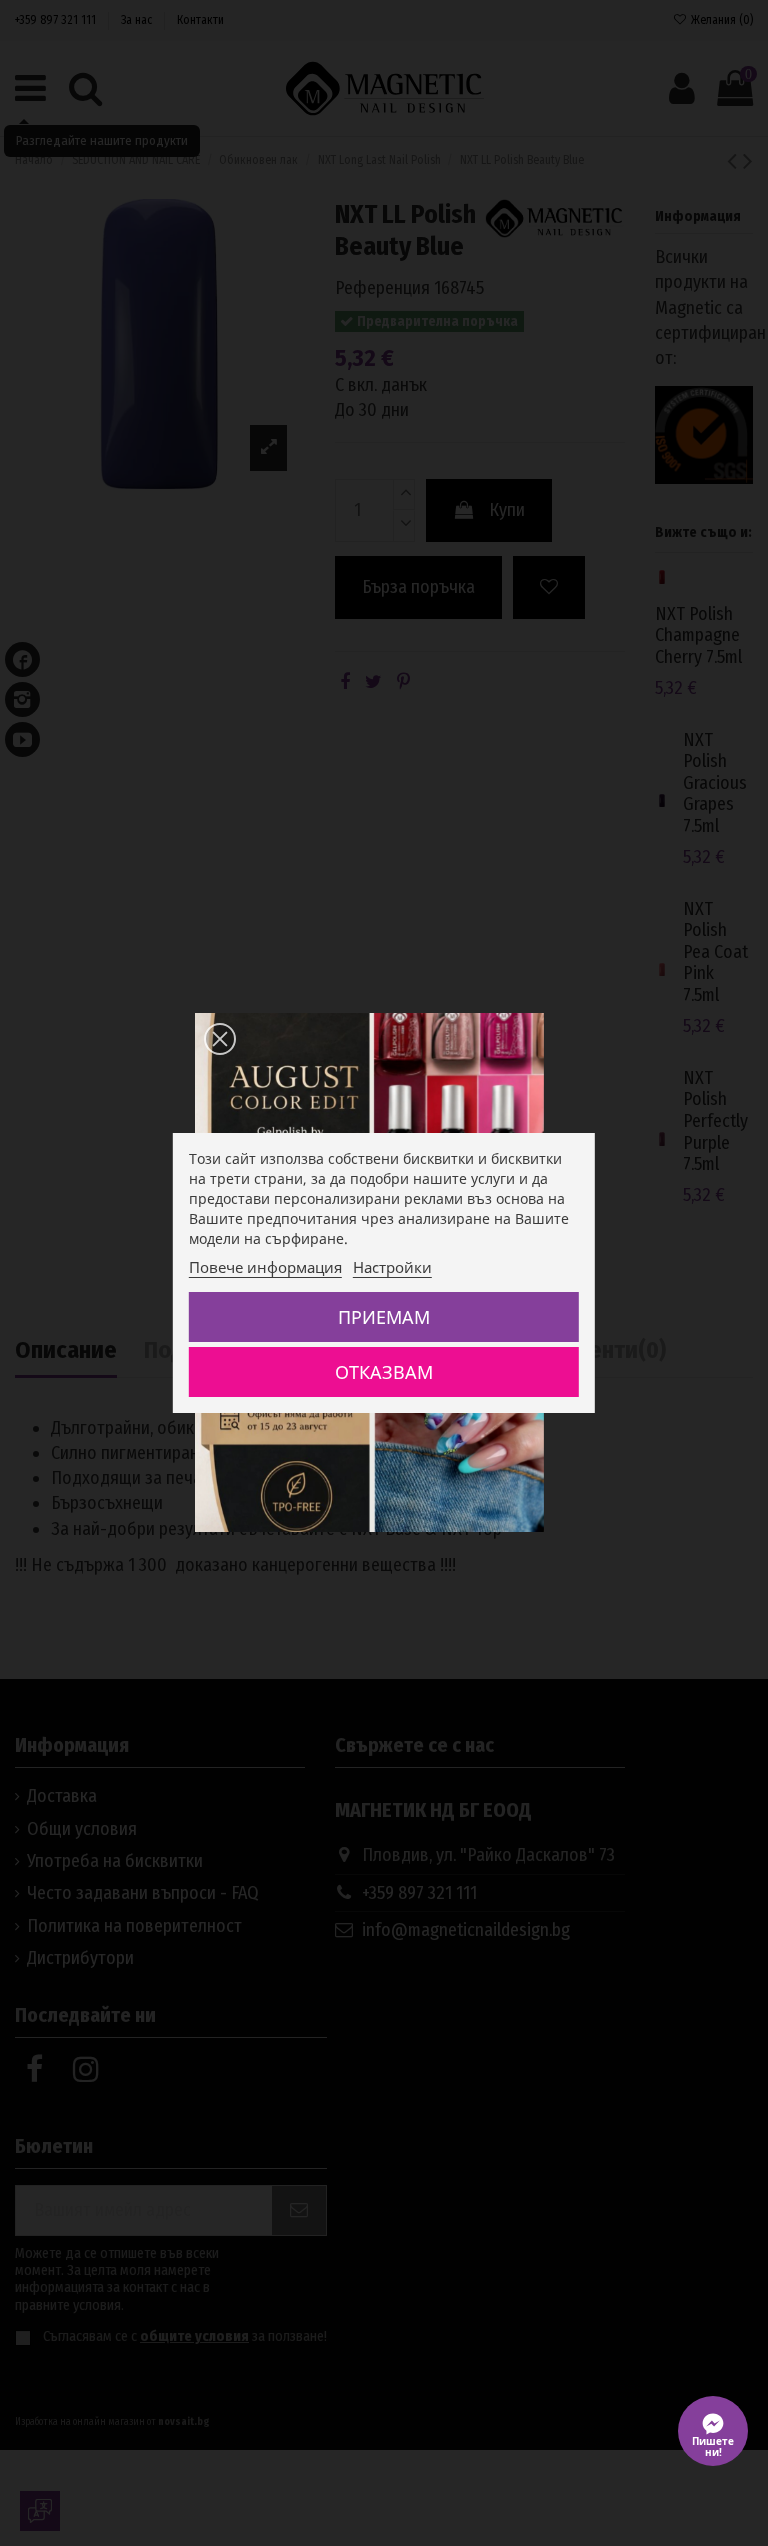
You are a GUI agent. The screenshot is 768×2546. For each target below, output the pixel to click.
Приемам (384, 1317)
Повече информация (265, 1267)
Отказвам (384, 1372)
